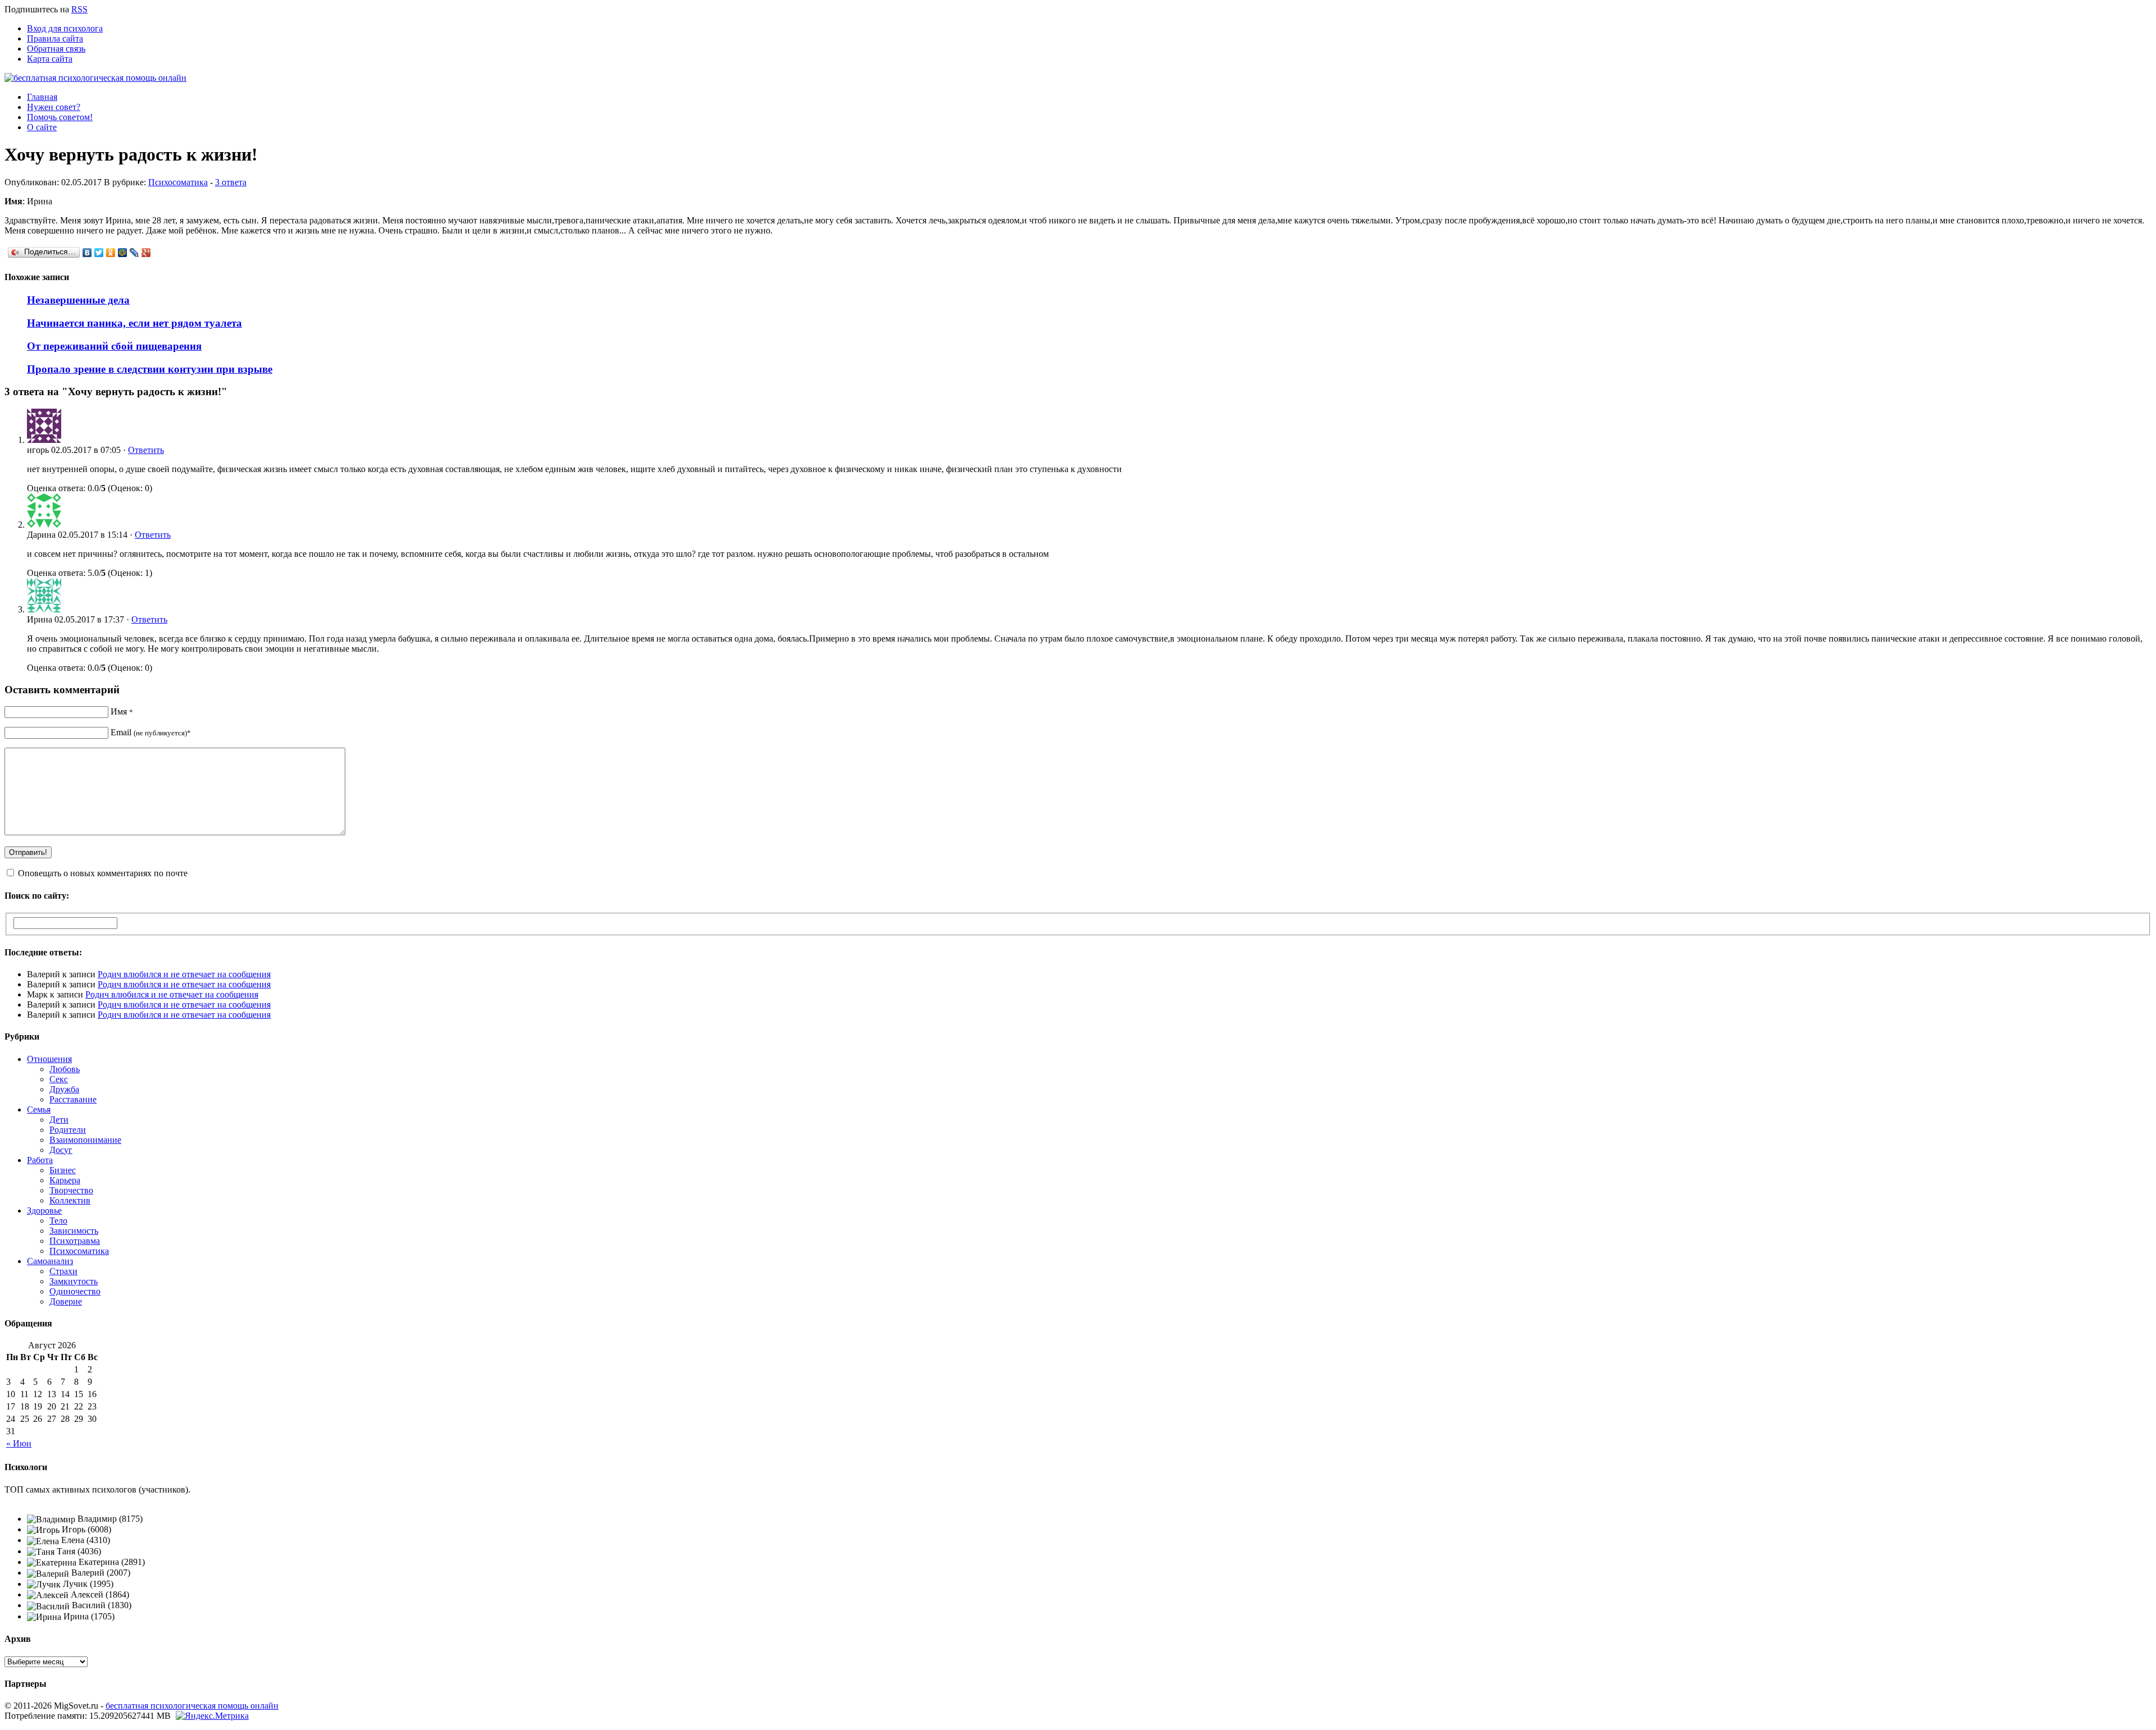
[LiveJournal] (134, 253)
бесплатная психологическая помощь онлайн (192, 1706)
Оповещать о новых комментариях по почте (103, 873)
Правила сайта (55, 38)
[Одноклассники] (111, 253)
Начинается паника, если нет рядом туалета (134, 323)
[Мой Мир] (123, 253)
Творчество (71, 1190)
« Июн (19, 1443)
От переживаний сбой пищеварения (114, 346)
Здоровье (44, 1210)
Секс (59, 1079)
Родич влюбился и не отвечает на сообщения (184, 974)
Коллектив (70, 1200)
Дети (59, 1120)
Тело (58, 1221)
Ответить (146, 450)
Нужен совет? (54, 107)
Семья (39, 1109)
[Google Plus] (146, 253)
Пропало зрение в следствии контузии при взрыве (150, 369)
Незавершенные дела (78, 300)
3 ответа (231, 182)
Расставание (73, 1099)
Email (151, 732)
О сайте (42, 127)
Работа (40, 1160)
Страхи (63, 1271)
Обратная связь (56, 49)
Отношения (49, 1059)
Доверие (66, 1301)
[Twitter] (99, 253)
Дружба (64, 1089)
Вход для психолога (65, 28)
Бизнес (63, 1170)
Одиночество (75, 1291)
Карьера (65, 1180)
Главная (42, 97)
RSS (79, 9)
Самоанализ (50, 1261)
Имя (122, 711)
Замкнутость (74, 1281)
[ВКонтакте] (87, 253)
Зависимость (74, 1231)
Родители (68, 1130)
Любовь (65, 1069)
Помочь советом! (60, 117)
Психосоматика (178, 182)
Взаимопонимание (85, 1140)
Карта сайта (50, 59)
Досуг (61, 1150)
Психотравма (75, 1241)
